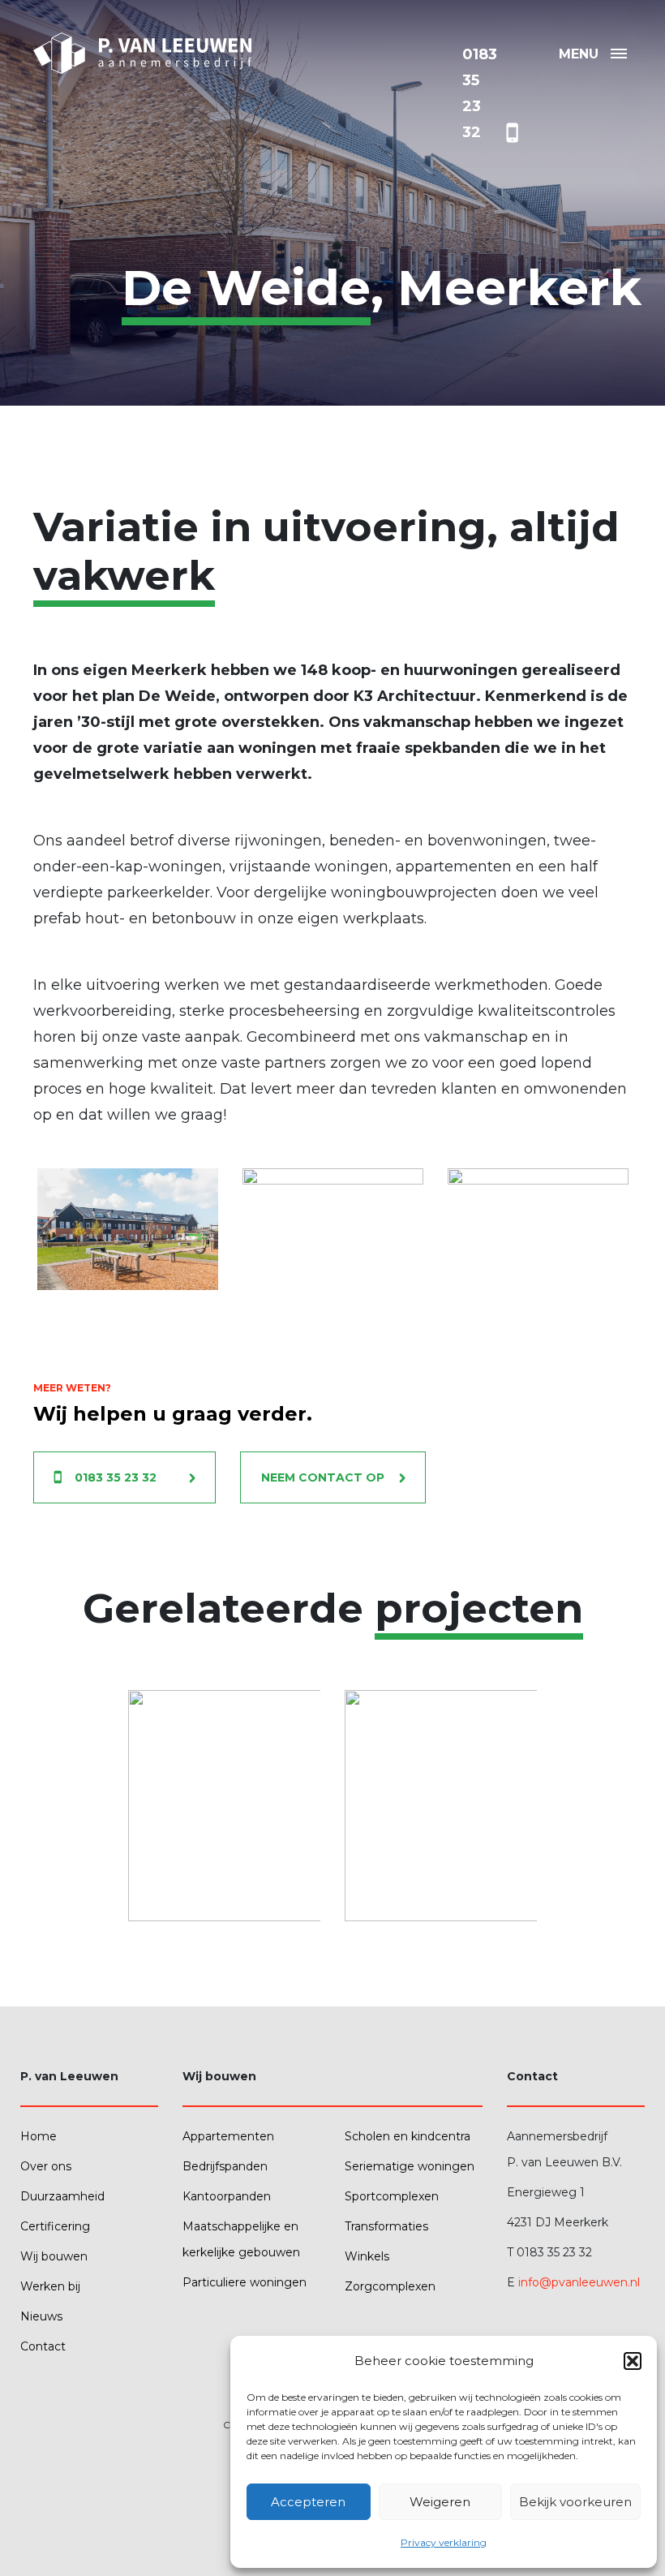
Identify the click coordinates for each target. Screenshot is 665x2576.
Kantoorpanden (227, 2196)
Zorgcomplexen (390, 2286)
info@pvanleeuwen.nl (579, 2282)
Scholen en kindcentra (408, 2136)
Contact (43, 2346)
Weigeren (440, 2502)
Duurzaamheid (62, 2196)
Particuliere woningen (245, 2282)
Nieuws (41, 2316)
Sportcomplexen (392, 2196)
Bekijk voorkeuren (575, 2502)
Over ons (46, 2166)
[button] (633, 2361)
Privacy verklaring (444, 2542)
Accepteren (308, 2502)
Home (39, 2136)
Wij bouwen (54, 2256)
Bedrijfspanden (225, 2166)
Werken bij (50, 2286)
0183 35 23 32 (116, 1477)
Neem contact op (323, 1477)
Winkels (367, 2256)
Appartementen (228, 2136)
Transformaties (386, 2226)
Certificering (55, 2226)
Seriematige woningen (410, 2166)
